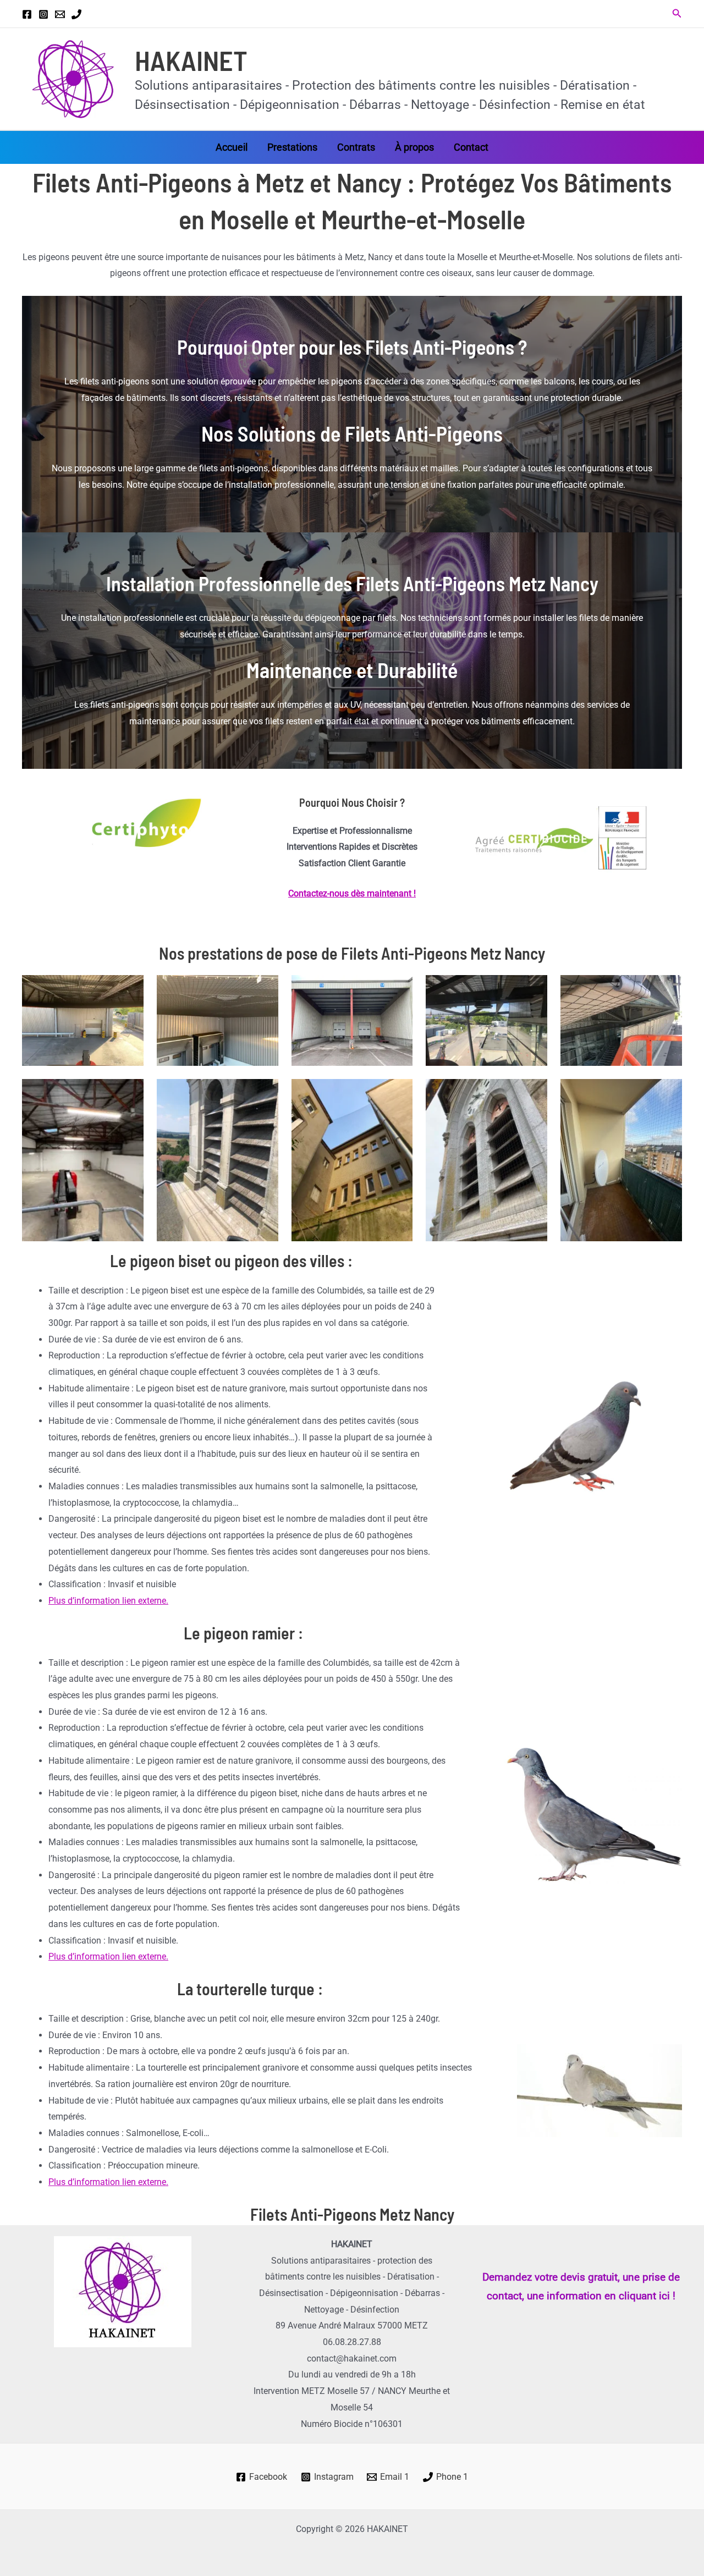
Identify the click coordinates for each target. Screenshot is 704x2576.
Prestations (292, 147)
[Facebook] (27, 14)
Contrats (356, 147)
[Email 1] (60, 14)
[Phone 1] (76, 14)
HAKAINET (191, 60)
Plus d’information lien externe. (108, 1601)
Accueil (232, 147)
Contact (471, 147)
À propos (414, 147)
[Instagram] (43, 14)
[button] (677, 13)
